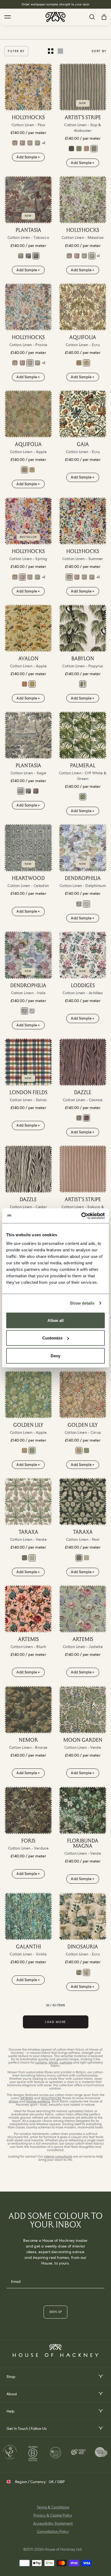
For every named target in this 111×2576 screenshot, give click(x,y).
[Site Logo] (55, 17)
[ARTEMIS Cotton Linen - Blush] (28, 1609)
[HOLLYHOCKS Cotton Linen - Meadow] (37, 143)
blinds (53, 2062)
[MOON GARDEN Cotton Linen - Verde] (83, 1710)
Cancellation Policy (53, 2531)
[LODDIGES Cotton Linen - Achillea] (83, 955)
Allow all (55, 1320)
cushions (66, 2062)
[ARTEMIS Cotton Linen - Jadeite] (83, 1609)
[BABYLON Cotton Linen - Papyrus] (83, 628)
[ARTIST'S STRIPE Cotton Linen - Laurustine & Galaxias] (71, 149)
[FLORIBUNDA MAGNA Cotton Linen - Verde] (83, 1810)
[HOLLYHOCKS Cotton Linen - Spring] (22, 143)
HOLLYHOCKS (51, 2098)
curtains (41, 2062)
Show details (82, 1303)
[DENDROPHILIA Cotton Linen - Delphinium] (83, 848)
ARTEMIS (27, 2098)
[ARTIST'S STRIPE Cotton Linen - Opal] (79, 149)
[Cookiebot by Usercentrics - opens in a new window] (81, 1216)
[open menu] (100, 2376)
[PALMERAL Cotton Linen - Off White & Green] (83, 735)
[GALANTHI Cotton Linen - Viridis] (28, 1916)
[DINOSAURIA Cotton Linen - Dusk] (79, 1972)
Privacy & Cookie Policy (53, 2515)
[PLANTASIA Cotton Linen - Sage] (21, 256)
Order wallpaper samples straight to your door (56, 4)
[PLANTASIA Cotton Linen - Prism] (28, 256)
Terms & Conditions (53, 2507)
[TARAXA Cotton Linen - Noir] (25, 1558)
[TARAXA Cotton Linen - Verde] (28, 1502)
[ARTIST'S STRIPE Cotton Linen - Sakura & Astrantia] (86, 149)
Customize (52, 1338)
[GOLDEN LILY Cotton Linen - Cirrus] (25, 1451)
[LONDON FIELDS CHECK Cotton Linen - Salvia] (28, 1062)
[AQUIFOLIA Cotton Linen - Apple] (79, 363)
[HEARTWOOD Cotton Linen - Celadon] (28, 848)
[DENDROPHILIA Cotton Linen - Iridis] (79, 904)
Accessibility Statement (53, 2523)
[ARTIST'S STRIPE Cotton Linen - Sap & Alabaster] (83, 87)
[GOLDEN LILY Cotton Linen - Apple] (28, 1395)
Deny (55, 1356)
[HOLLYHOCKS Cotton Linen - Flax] (28, 87)
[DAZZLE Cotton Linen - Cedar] (79, 1118)
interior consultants (58, 2156)
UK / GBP (57, 2482)
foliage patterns (38, 2101)
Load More (55, 2022)
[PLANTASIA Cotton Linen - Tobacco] (28, 200)
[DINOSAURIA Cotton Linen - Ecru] (83, 1916)
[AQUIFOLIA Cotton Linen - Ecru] (83, 307)
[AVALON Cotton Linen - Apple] (28, 628)
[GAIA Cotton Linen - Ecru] (83, 414)
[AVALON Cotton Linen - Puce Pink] (25, 684)
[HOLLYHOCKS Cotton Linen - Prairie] (30, 143)
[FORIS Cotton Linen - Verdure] (28, 1810)
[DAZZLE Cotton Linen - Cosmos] (83, 1062)
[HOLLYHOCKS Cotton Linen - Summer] (15, 143)
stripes (13, 2101)
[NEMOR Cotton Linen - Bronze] (28, 1710)
